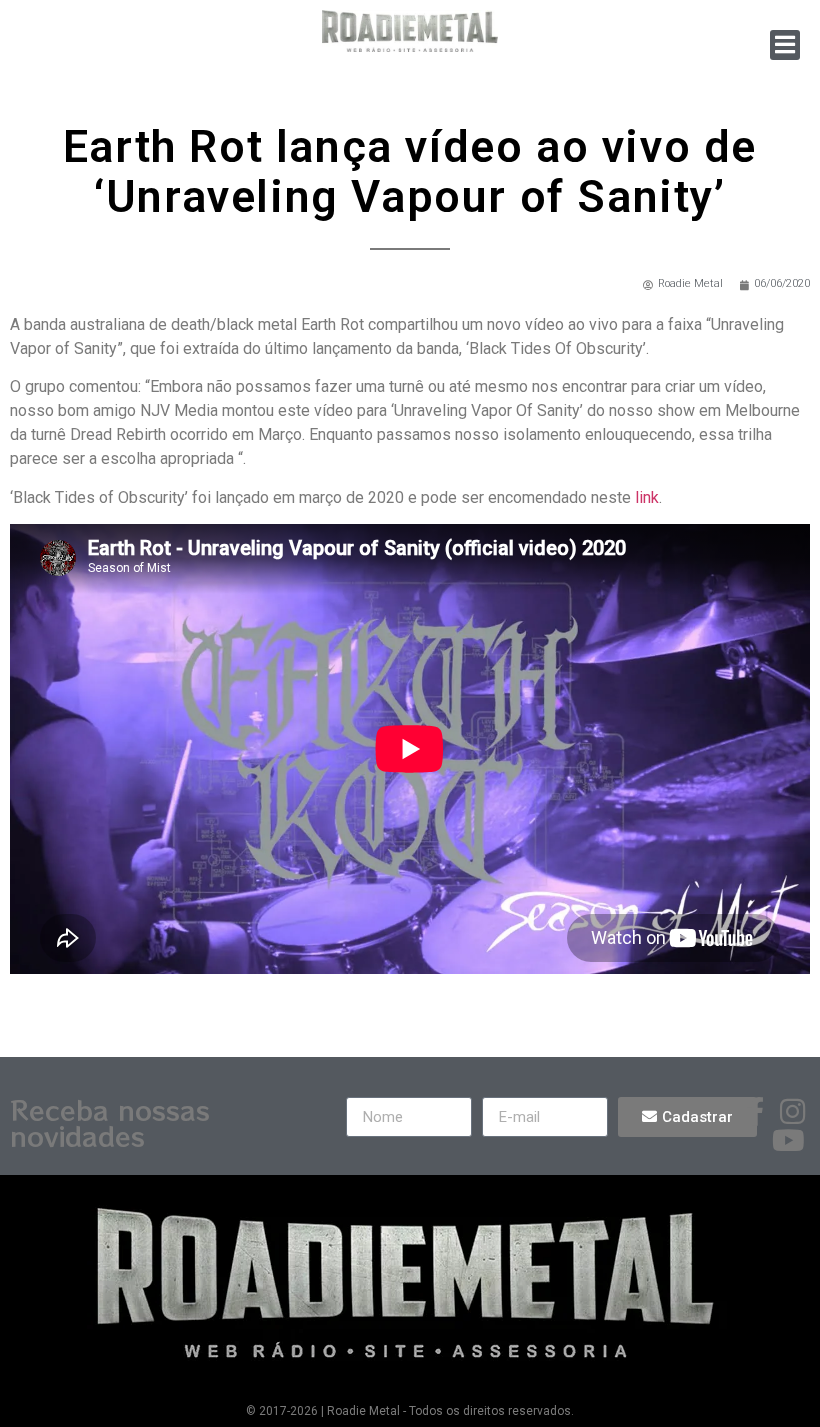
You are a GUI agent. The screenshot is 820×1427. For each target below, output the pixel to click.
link (647, 497)
